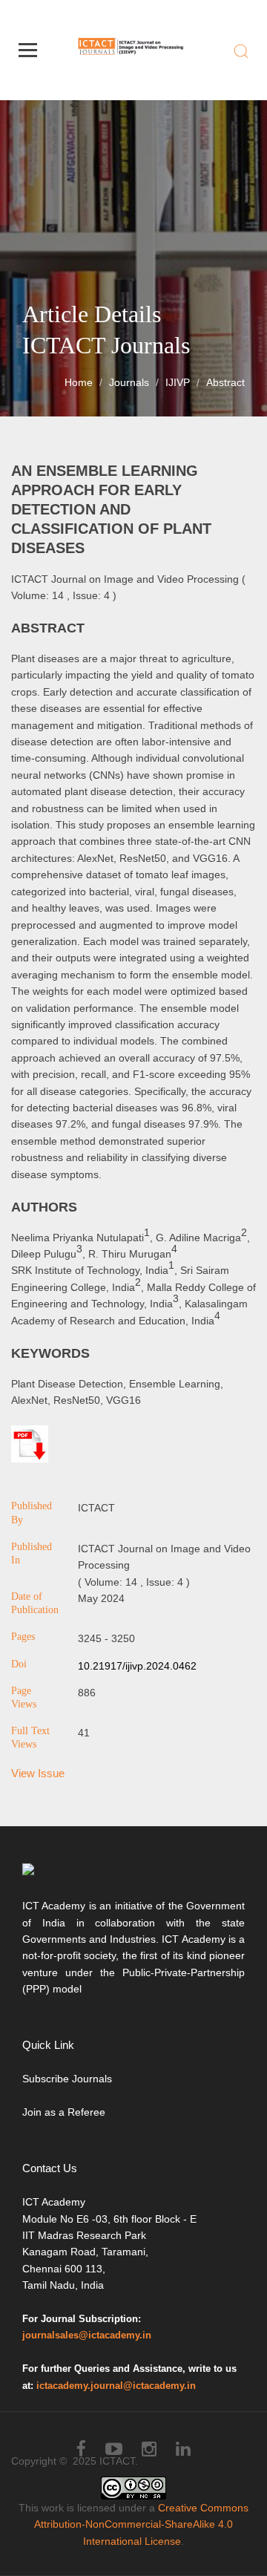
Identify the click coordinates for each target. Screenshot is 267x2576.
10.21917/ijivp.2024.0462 (137, 1666)
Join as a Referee (64, 2112)
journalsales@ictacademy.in (87, 2335)
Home (79, 382)
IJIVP (178, 382)
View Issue (38, 1773)
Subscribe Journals (67, 2079)
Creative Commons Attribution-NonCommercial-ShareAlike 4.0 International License (141, 2524)
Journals (129, 382)
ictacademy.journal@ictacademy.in (116, 2386)
